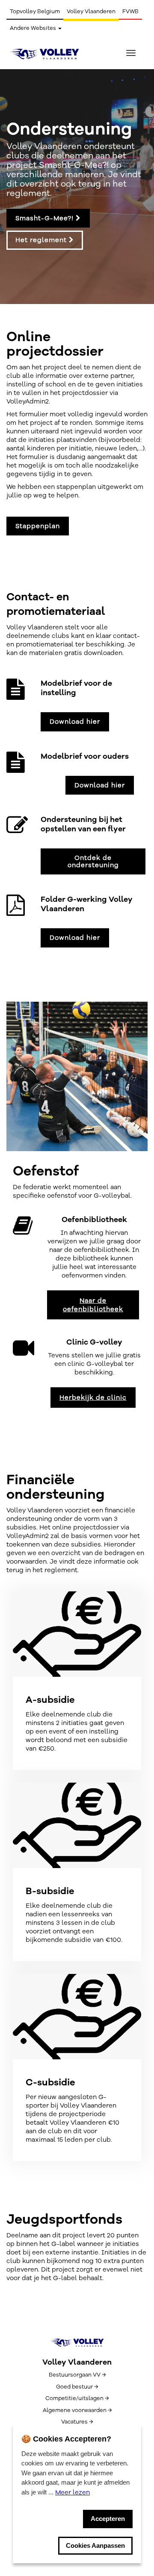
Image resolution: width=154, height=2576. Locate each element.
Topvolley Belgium (35, 12)
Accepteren (108, 2519)
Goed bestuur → (77, 2387)
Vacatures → (77, 2422)
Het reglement (42, 240)
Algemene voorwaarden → (77, 2410)
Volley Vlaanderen (91, 12)
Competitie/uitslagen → (77, 2398)
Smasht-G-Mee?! (46, 218)
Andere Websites (34, 28)
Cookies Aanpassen (95, 2545)
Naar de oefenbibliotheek (93, 1305)
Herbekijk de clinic (93, 1398)
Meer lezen (73, 2492)
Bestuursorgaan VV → (77, 2375)
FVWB (130, 12)
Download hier (75, 722)
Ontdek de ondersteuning (93, 861)
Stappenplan (38, 526)
